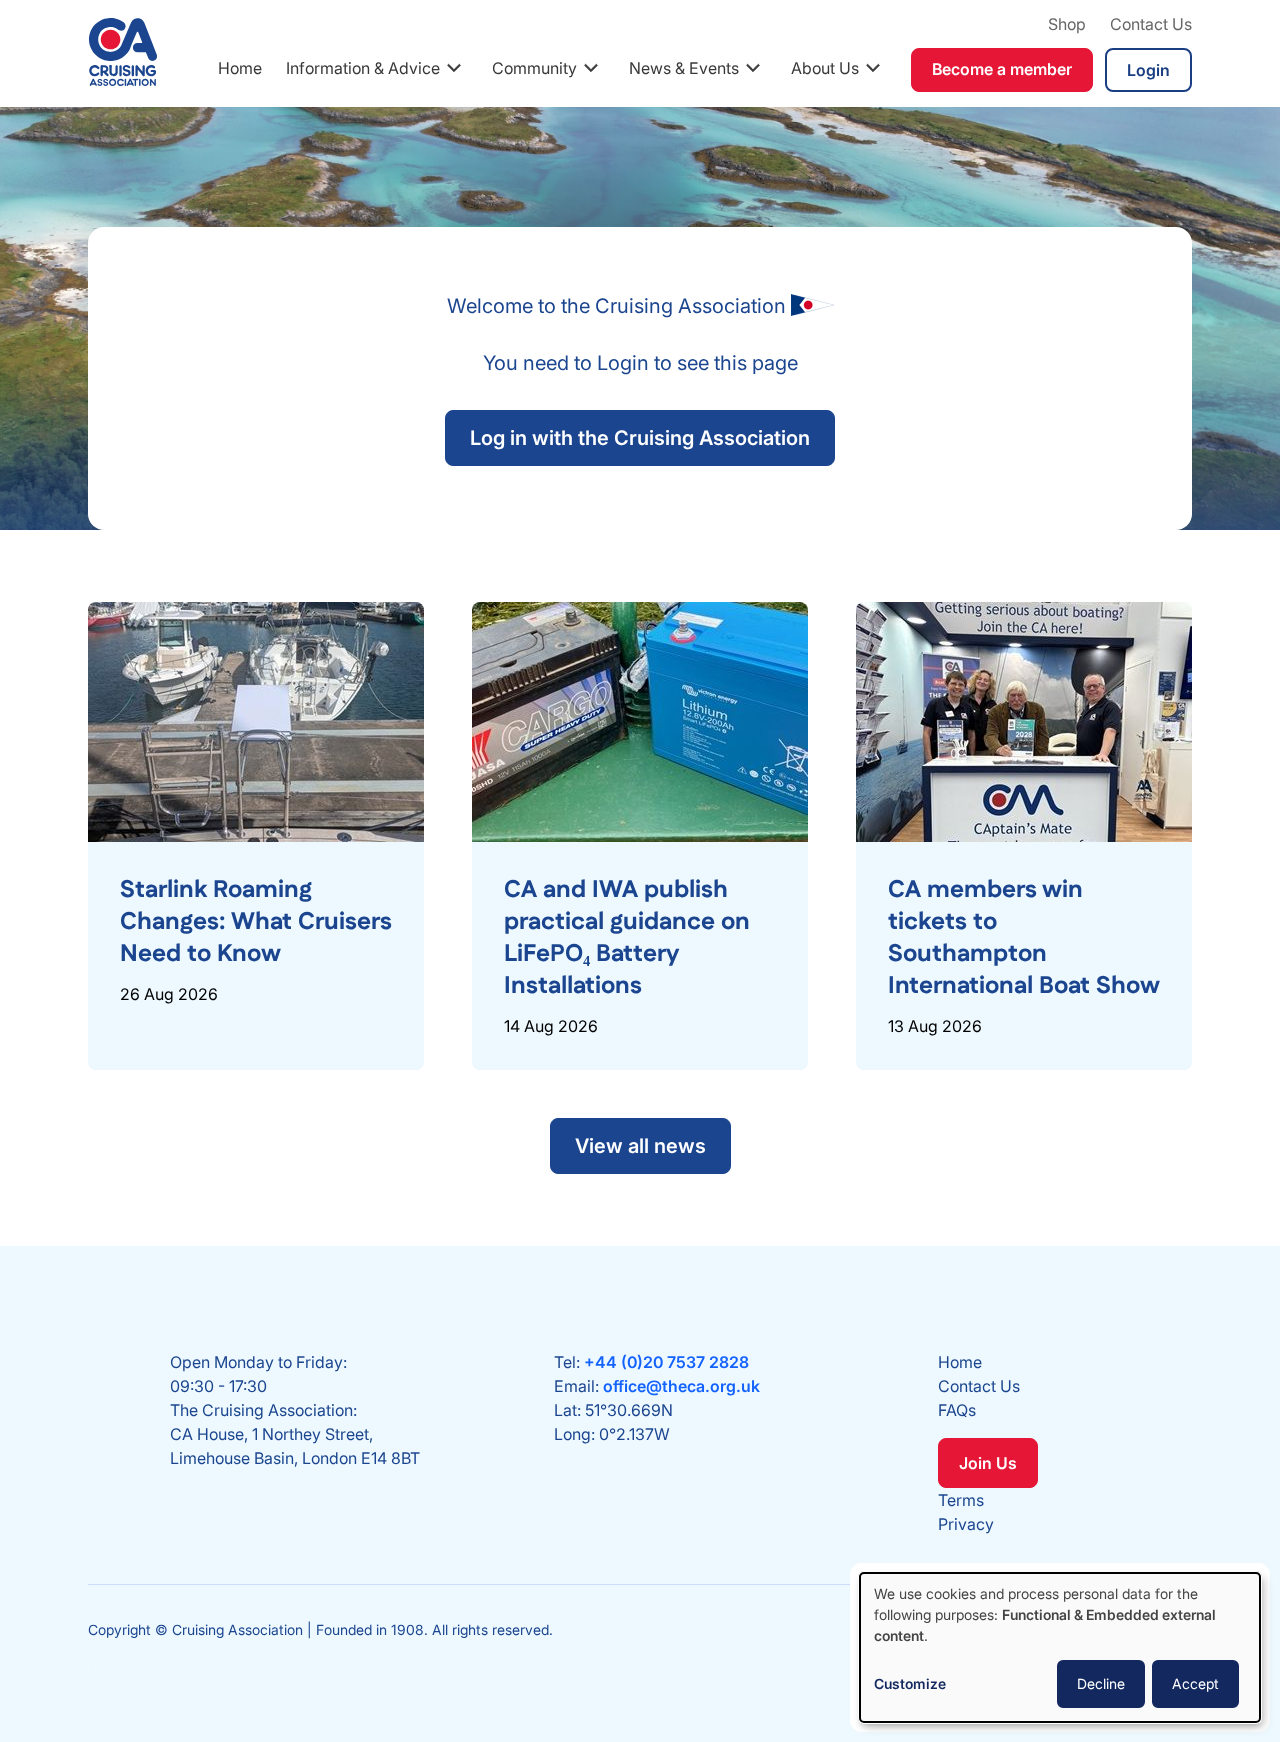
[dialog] (1060, 1647)
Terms (961, 1500)
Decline (1101, 1683)
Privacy (966, 1524)
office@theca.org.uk (681, 1386)
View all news (640, 1146)
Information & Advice (363, 68)
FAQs (957, 1410)
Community (534, 68)
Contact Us (1151, 24)
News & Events (684, 68)
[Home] (123, 52)
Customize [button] (910, 1683)
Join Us (988, 1463)
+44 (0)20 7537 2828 (666, 1362)
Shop (1067, 24)
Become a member (1002, 69)
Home (240, 68)
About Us (825, 68)
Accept (1195, 1683)
